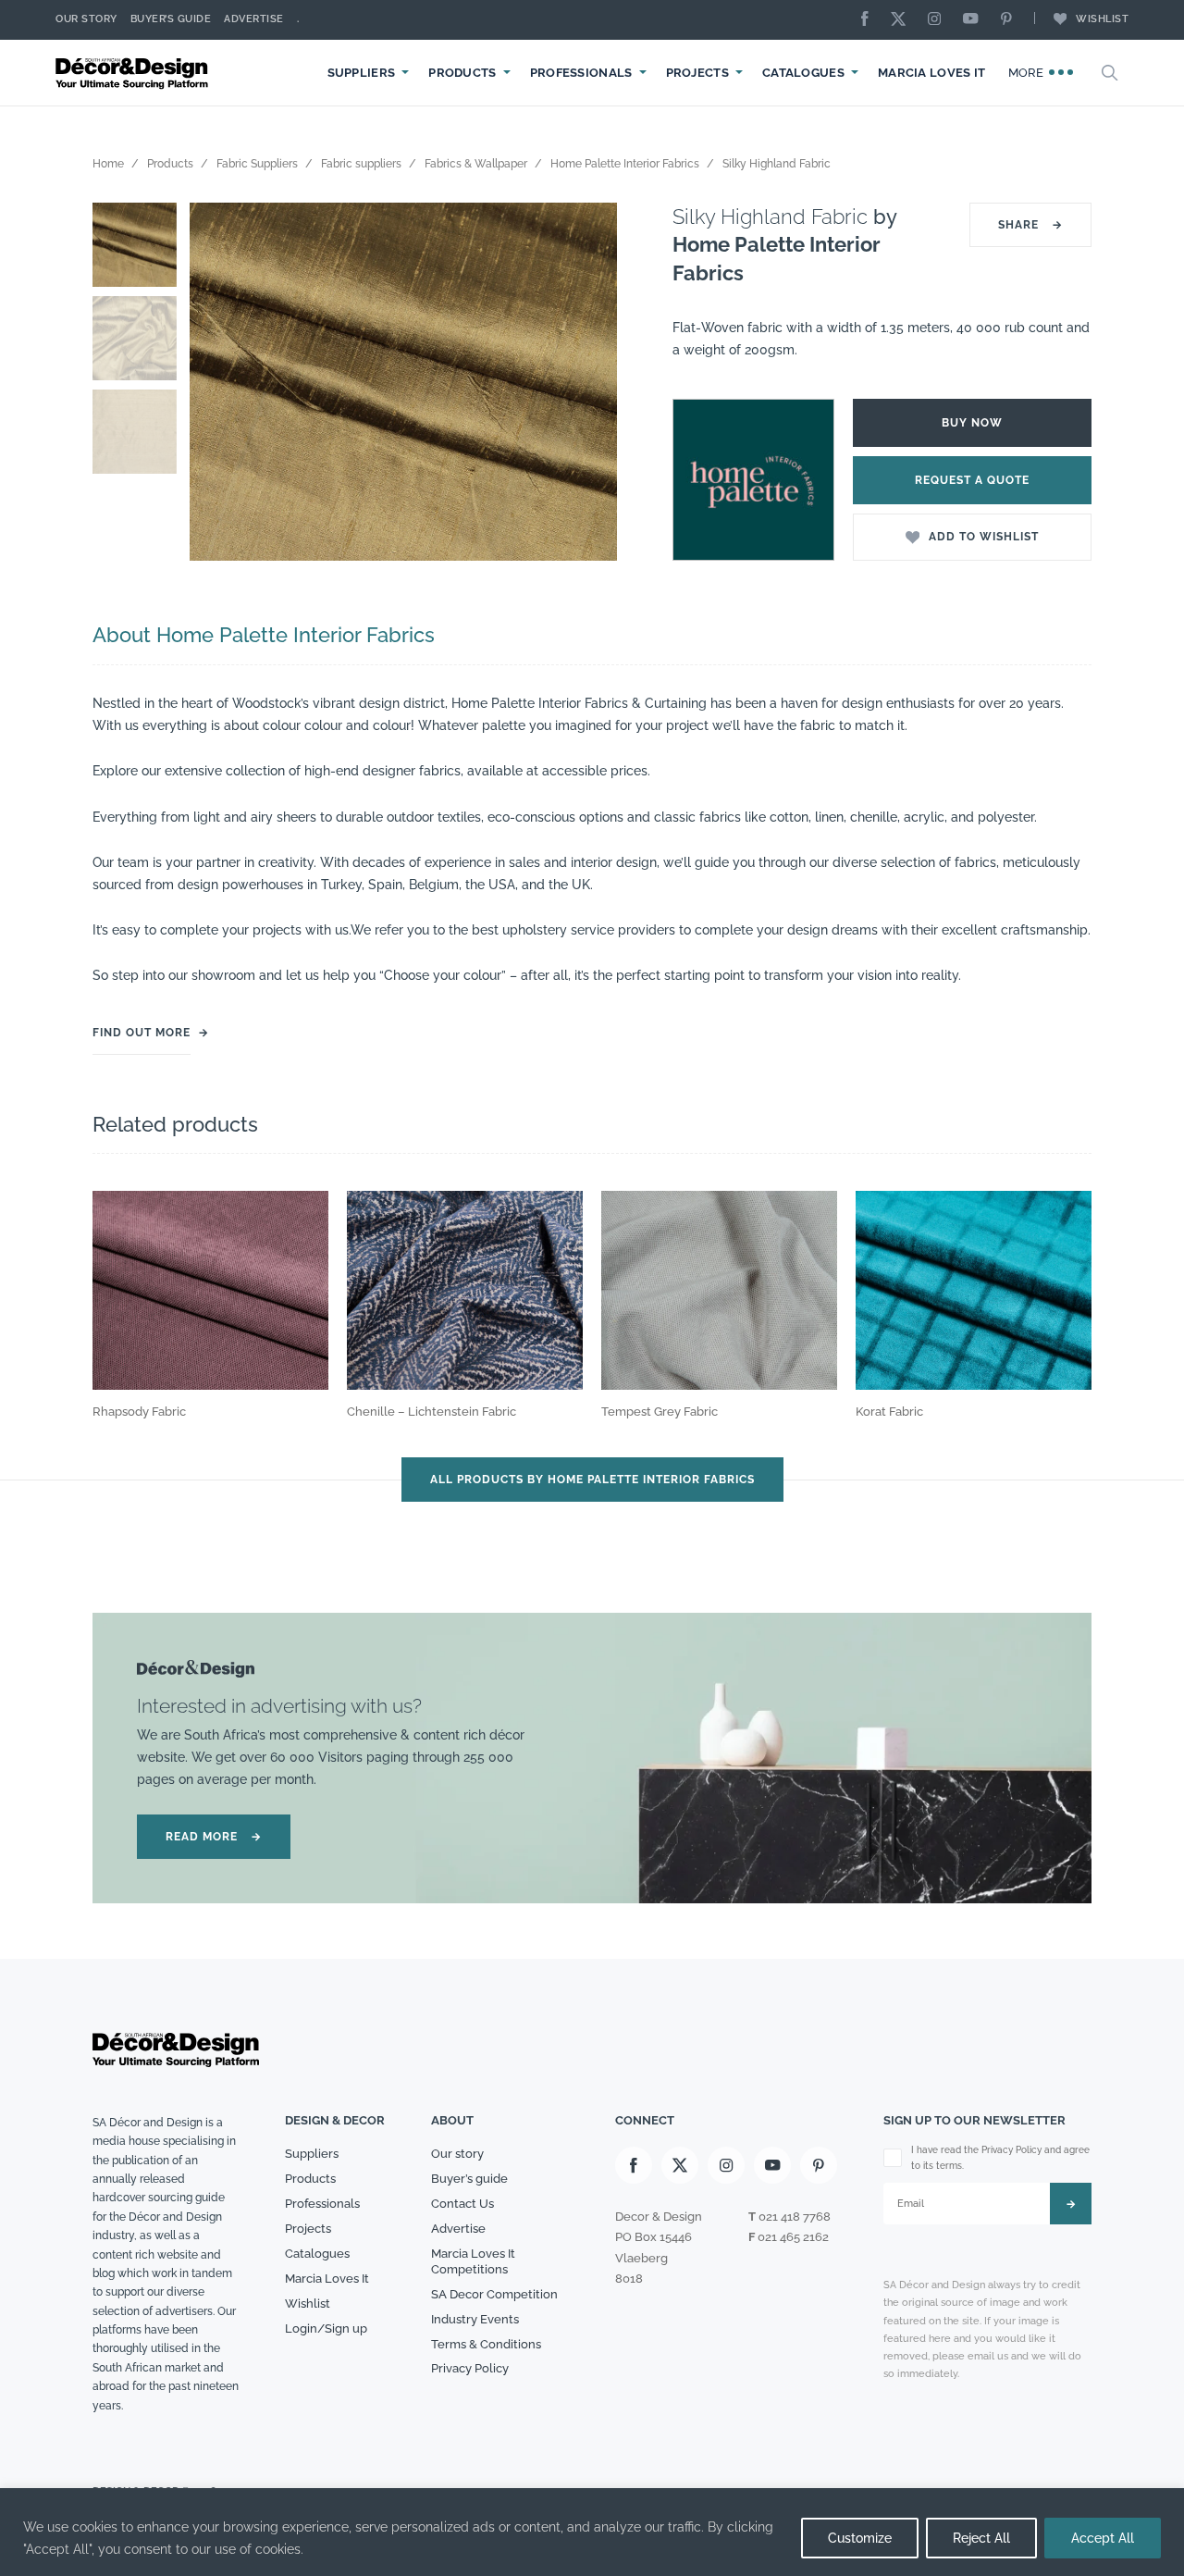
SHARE (1030, 225)
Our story (86, 19)
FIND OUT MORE (142, 1033)
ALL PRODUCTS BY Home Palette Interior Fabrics (592, 1480)
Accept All (1103, 2538)
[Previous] (217, 382)
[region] (592, 2532)
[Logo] (134, 73)
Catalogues (803, 73)
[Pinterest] (1011, 20)
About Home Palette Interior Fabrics (264, 635)
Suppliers (362, 73)
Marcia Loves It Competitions (473, 2261)
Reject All (981, 2538)
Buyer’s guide (469, 2179)
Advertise (254, 19)
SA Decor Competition (494, 2294)
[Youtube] (975, 20)
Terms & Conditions (486, 2344)
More (1028, 73)
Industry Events (475, 2319)
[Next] (589, 382)
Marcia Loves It (932, 73)
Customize (860, 2538)
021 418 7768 (795, 2217)
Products (462, 73)
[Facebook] (869, 20)
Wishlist (1102, 19)
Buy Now (972, 423)
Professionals (581, 73)
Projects (697, 73)
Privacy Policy (470, 2368)
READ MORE (214, 1837)
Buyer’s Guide (171, 19)
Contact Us (462, 2204)
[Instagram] (939, 20)
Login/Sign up (326, 2328)
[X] (903, 20)
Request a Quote (972, 480)
